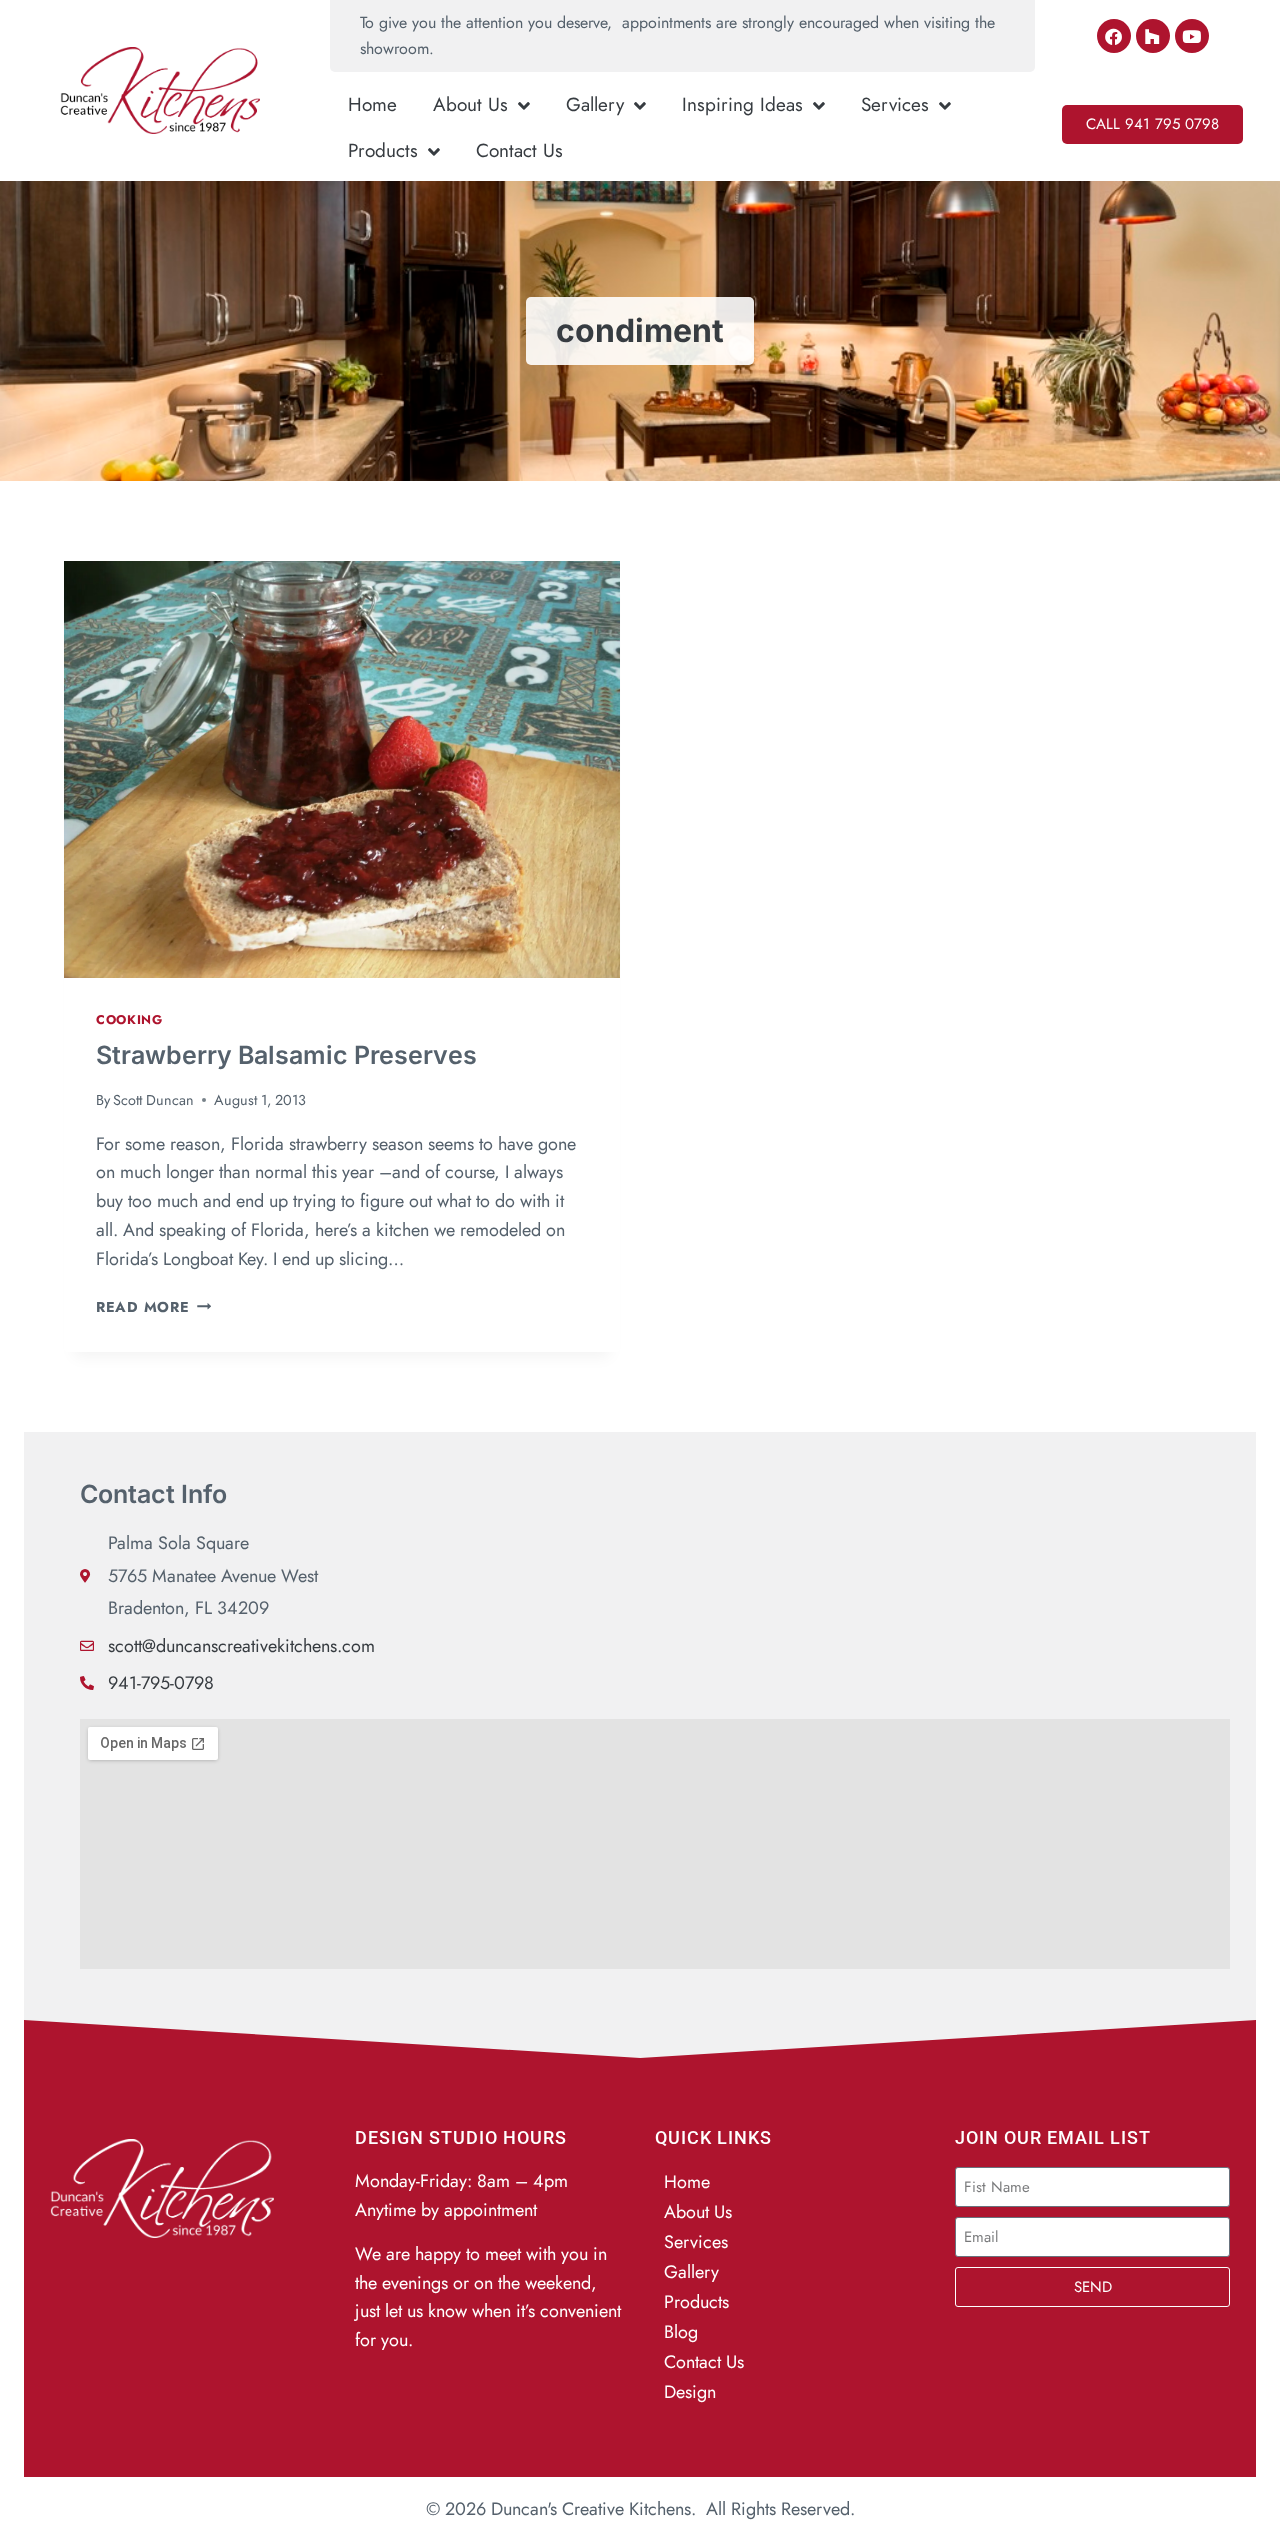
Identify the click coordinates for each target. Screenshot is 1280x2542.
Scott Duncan (153, 1100)
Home (372, 104)
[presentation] (342, 769)
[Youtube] (1192, 36)
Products (383, 150)
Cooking (129, 1020)
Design (690, 2392)
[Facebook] (1114, 36)
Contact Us (519, 150)
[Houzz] (1153, 36)
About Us (470, 104)
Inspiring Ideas (742, 104)
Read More (153, 1307)
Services (895, 104)
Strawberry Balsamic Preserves (286, 1055)
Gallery (595, 104)
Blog (681, 2332)
